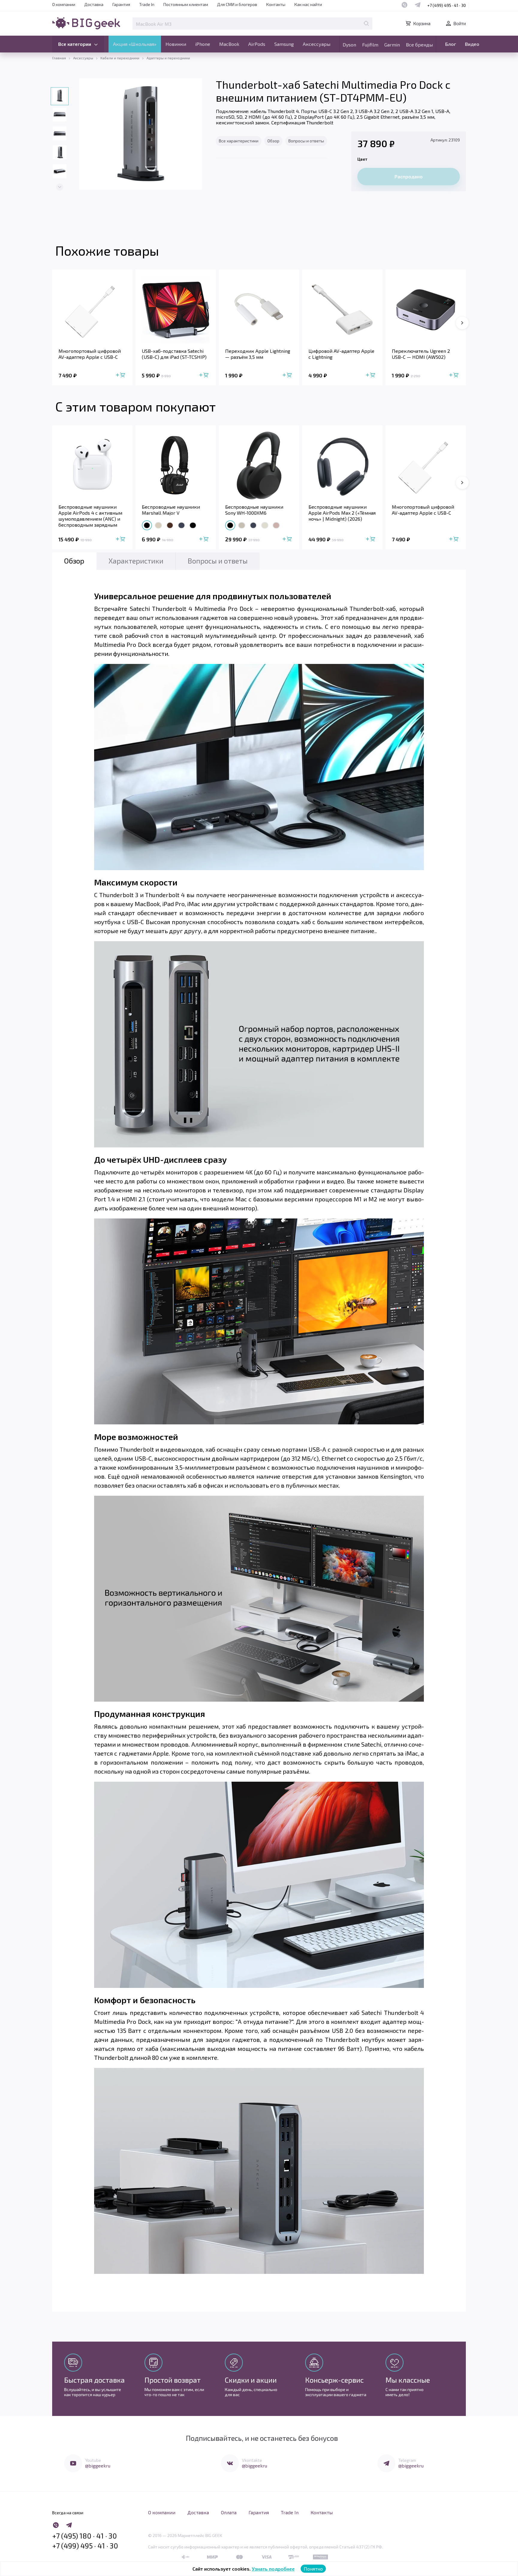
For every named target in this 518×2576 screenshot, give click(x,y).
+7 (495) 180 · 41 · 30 (85, 2536)
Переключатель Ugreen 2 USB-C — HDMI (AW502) (421, 354)
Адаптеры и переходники (168, 58)
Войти (460, 23)
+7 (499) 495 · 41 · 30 (447, 5)
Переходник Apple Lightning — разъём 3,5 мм (258, 354)
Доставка (94, 4)
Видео (472, 44)
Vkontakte (252, 2460)
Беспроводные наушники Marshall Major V (171, 510)
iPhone (203, 44)
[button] (60, 187)
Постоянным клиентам (186, 4)
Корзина (422, 23)
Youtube (93, 2460)
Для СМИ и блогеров (237, 4)
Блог (451, 44)
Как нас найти (308, 4)
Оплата (229, 2512)
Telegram (407, 2460)
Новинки (176, 44)
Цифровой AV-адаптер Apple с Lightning (341, 354)
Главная (59, 58)
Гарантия (121, 4)
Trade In (147, 4)
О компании (64, 4)
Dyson (349, 45)
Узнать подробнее (273, 2569)
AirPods (257, 44)
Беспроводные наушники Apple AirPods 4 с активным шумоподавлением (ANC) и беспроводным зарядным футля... (90, 516)
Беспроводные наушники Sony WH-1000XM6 (254, 510)
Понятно (313, 2569)
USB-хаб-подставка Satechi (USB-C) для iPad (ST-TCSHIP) (174, 354)
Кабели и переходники (120, 58)
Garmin (392, 45)
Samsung (284, 44)
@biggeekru (98, 2466)
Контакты (276, 4)
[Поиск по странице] (366, 23)
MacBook (229, 44)
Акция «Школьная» (135, 44)
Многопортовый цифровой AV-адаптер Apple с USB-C (90, 354)
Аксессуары (317, 44)
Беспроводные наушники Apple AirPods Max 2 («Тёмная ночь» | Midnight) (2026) (342, 513)
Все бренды (419, 45)
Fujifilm (370, 45)
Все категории (75, 44)
